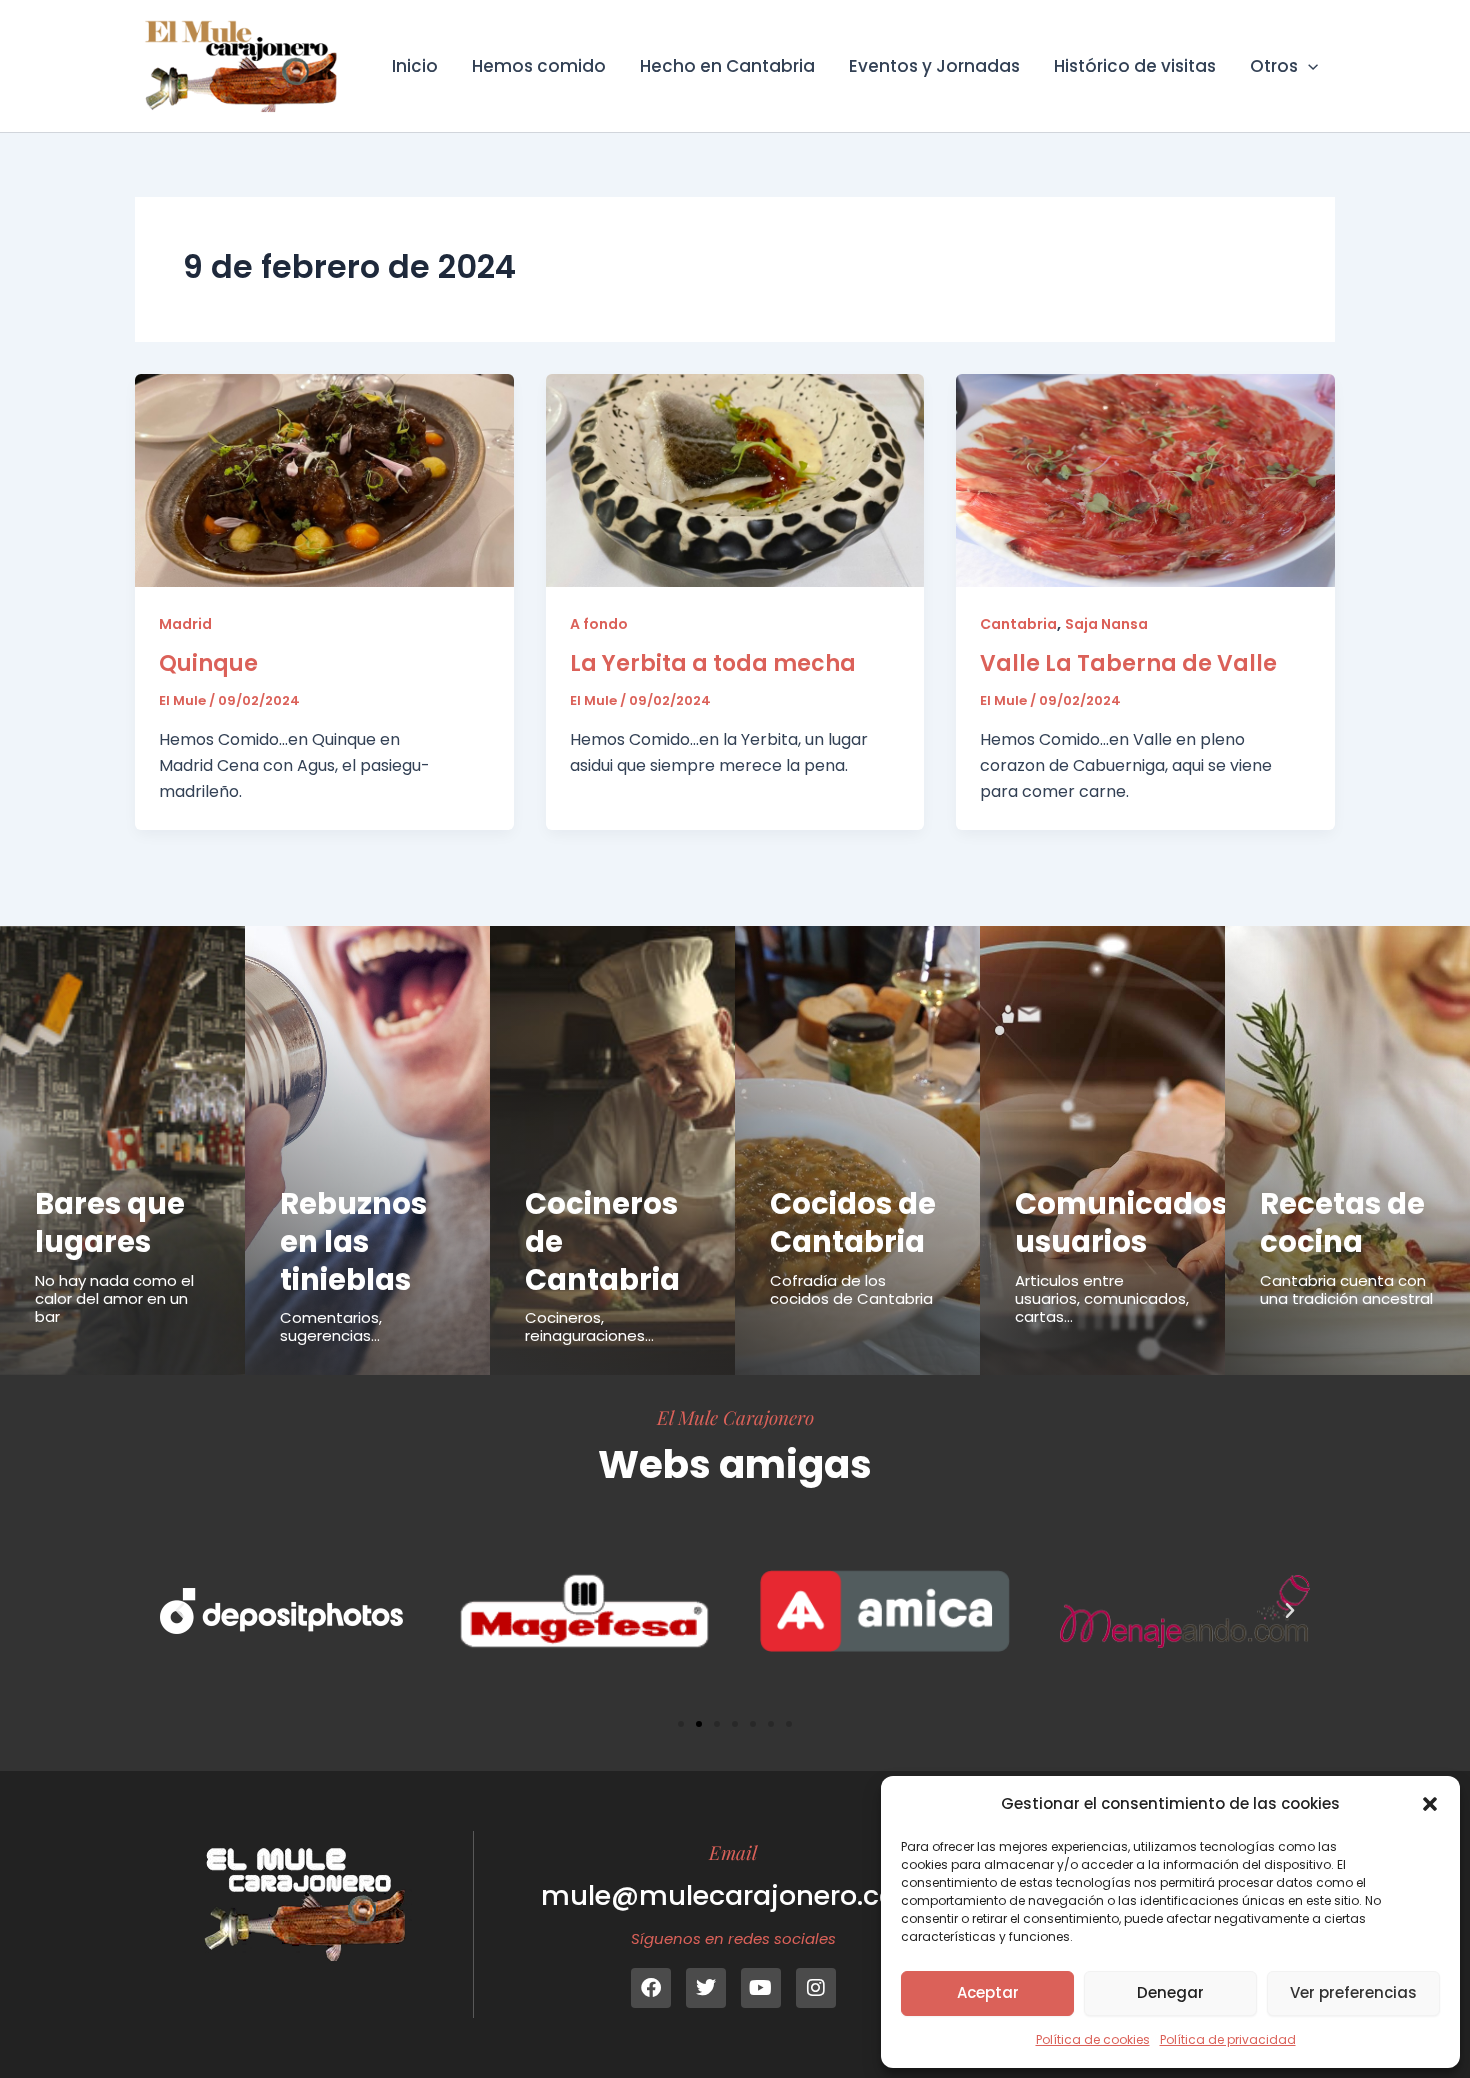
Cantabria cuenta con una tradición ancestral (1346, 1289)
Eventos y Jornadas (934, 66)
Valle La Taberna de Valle (1128, 663)
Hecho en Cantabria (727, 66)
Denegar (1170, 1992)
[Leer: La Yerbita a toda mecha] (735, 479)
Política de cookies (1093, 2039)
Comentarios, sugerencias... (331, 1326)
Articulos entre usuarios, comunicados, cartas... (1102, 1298)
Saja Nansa (1106, 624)
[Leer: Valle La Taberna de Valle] (1145, 479)
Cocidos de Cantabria (853, 1223)
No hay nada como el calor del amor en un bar (114, 1298)
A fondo (599, 624)
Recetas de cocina (1342, 1223)
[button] (1430, 1804)
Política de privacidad (1228, 2039)
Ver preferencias (1353, 1992)
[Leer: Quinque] (324, 479)
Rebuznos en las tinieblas (353, 1241)
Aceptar (988, 1992)
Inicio (415, 66)
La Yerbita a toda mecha (713, 663)
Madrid (185, 624)
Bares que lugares (110, 1223)
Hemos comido (539, 66)
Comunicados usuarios (1121, 1223)
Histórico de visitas (1135, 66)
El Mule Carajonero (735, 1417)
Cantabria (1018, 624)
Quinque (208, 663)
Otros (1274, 66)
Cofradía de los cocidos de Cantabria (851, 1289)
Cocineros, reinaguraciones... (589, 1326)
